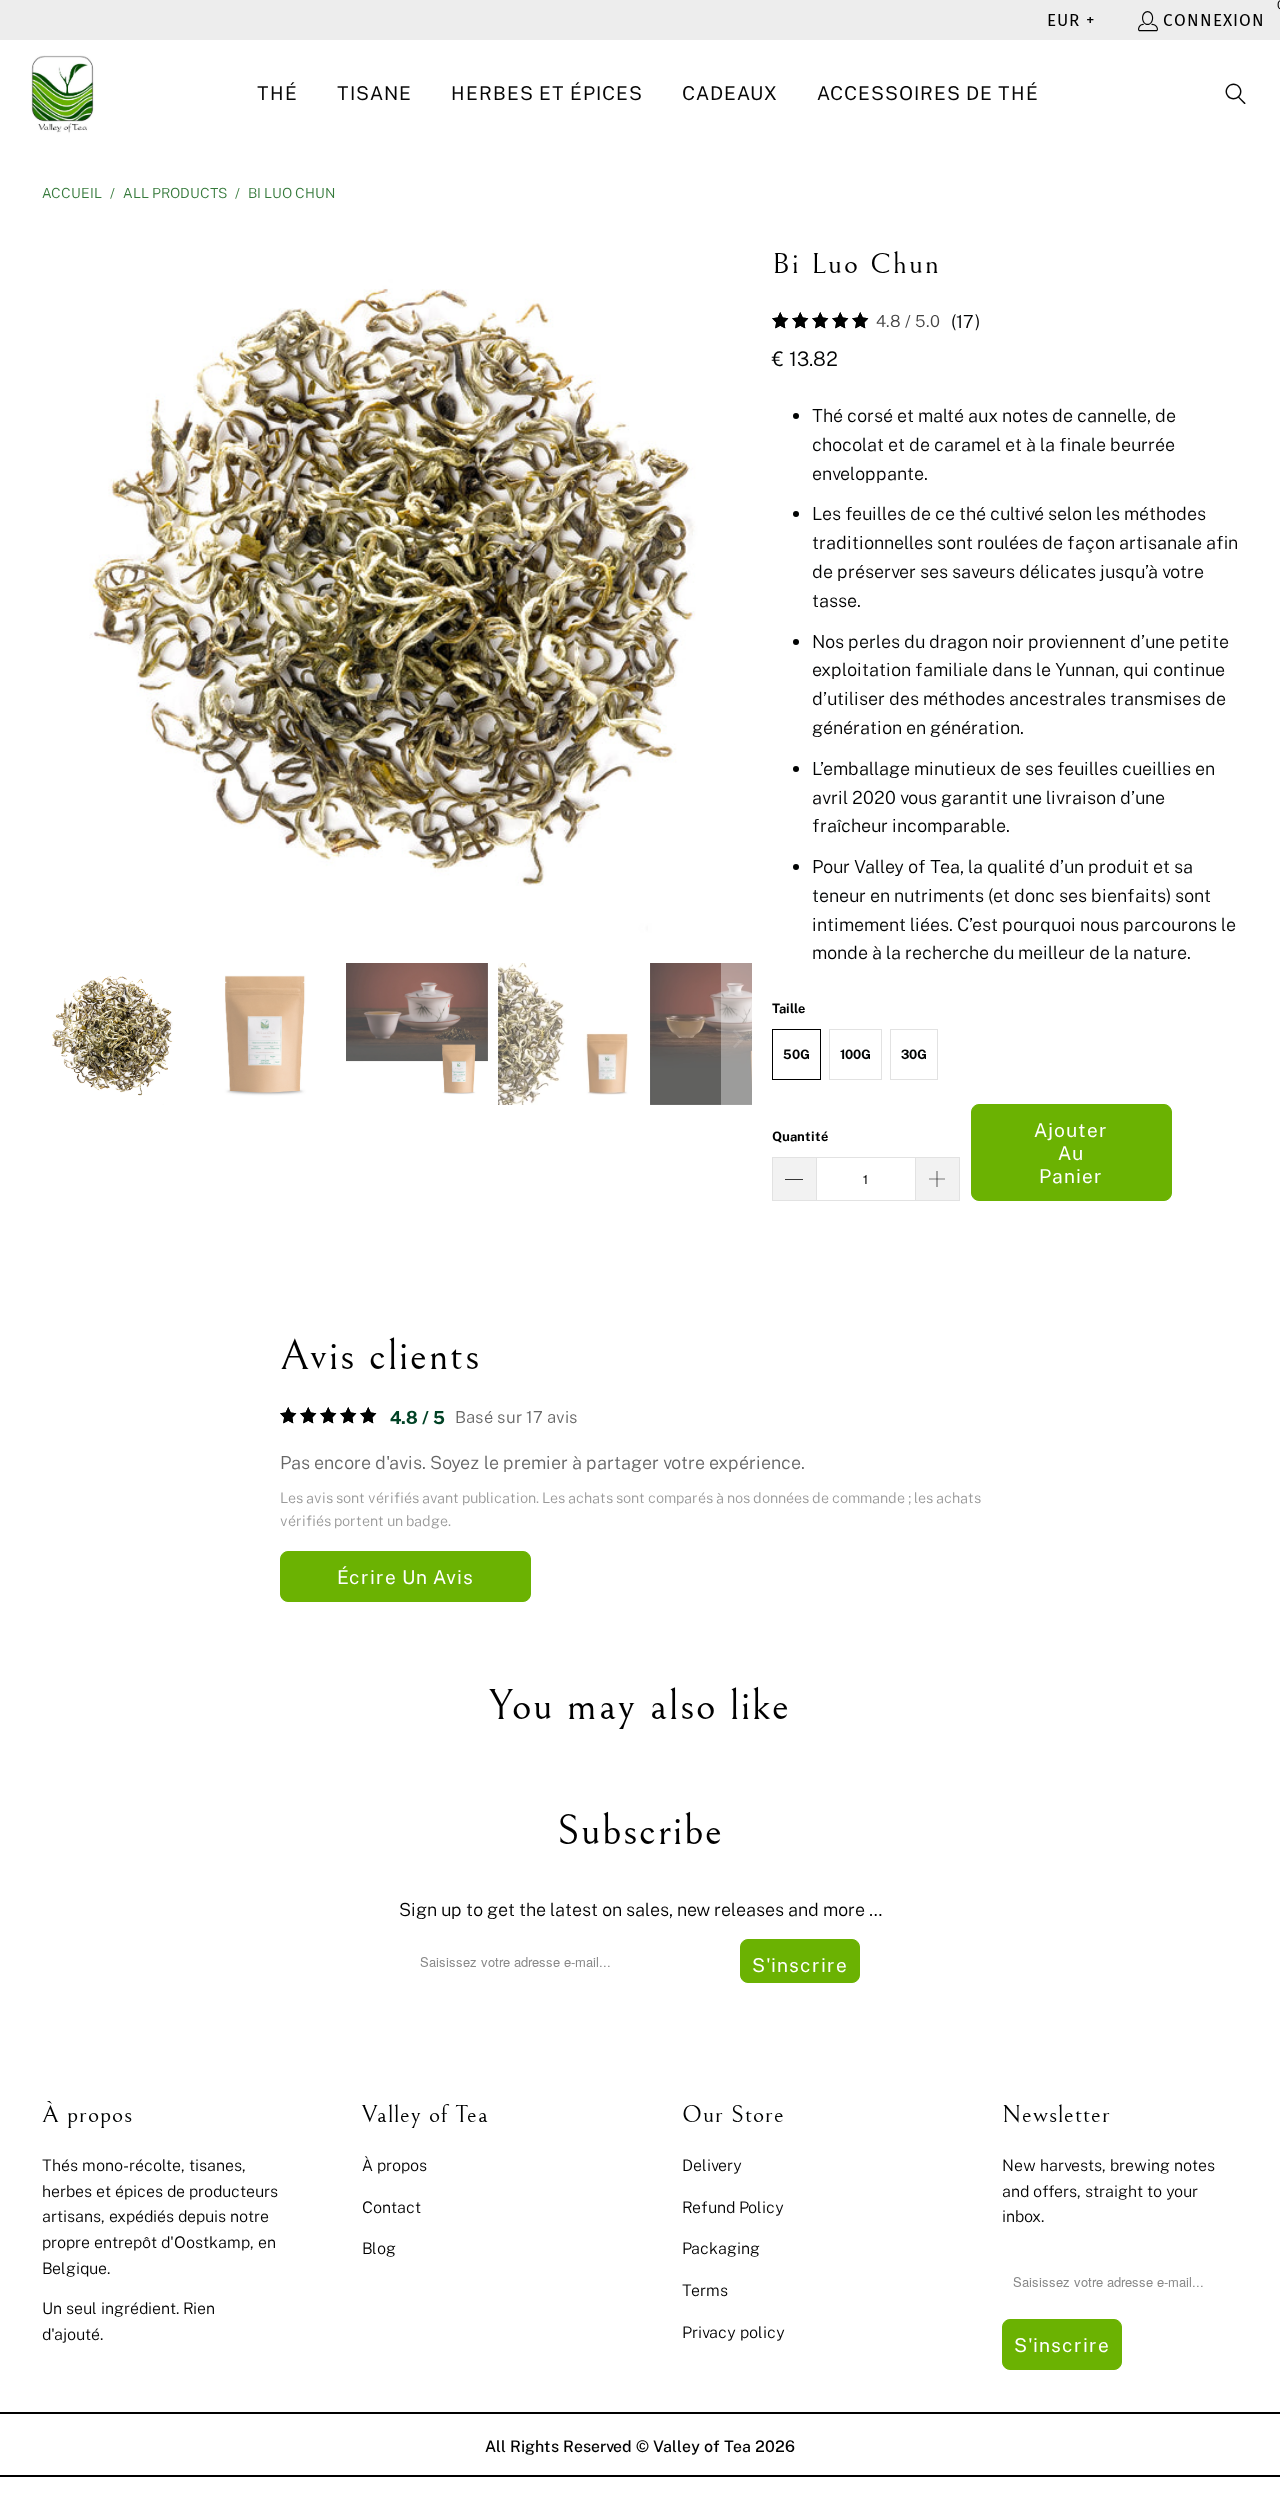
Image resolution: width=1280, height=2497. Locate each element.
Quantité (800, 1136)
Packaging (721, 2248)
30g (914, 1054)
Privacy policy (733, 2332)
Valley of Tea (702, 2446)
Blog (379, 2248)
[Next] (737, 578)
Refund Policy (733, 2207)
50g (796, 1054)
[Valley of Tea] (62, 94)
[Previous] (57, 578)
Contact (391, 2207)
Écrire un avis (405, 1576)
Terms (705, 2290)
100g (855, 1054)
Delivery (712, 2165)
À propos (394, 2165)
